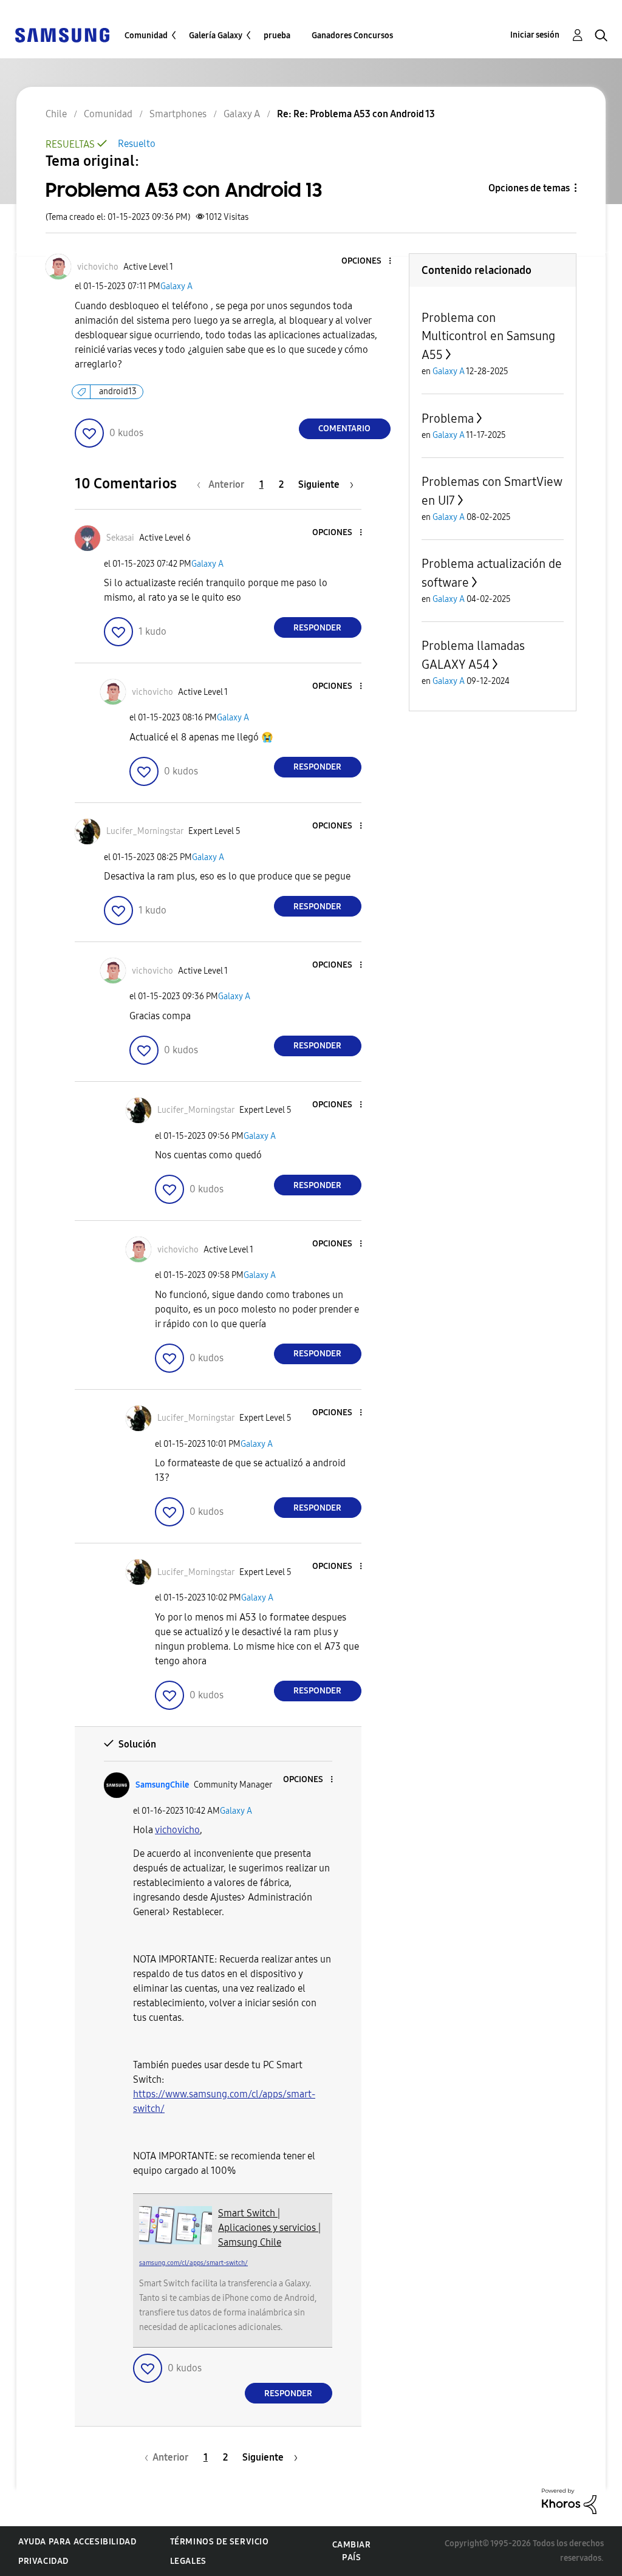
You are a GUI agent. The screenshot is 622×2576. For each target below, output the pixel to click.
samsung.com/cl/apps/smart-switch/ (193, 2263)
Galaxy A (176, 286)
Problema (448, 419)
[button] (369, 261)
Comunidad (146, 36)
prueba (277, 36)
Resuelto (137, 144)
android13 (118, 391)
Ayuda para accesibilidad (77, 2542)
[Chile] (62, 34)
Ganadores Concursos (352, 36)
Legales (188, 2561)
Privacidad (43, 2561)
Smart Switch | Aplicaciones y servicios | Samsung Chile (269, 2228)
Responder (317, 628)
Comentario (344, 429)
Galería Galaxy (216, 36)
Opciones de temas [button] (529, 188)
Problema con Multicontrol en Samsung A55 (488, 336)
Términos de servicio (220, 2542)
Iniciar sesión (535, 35)
